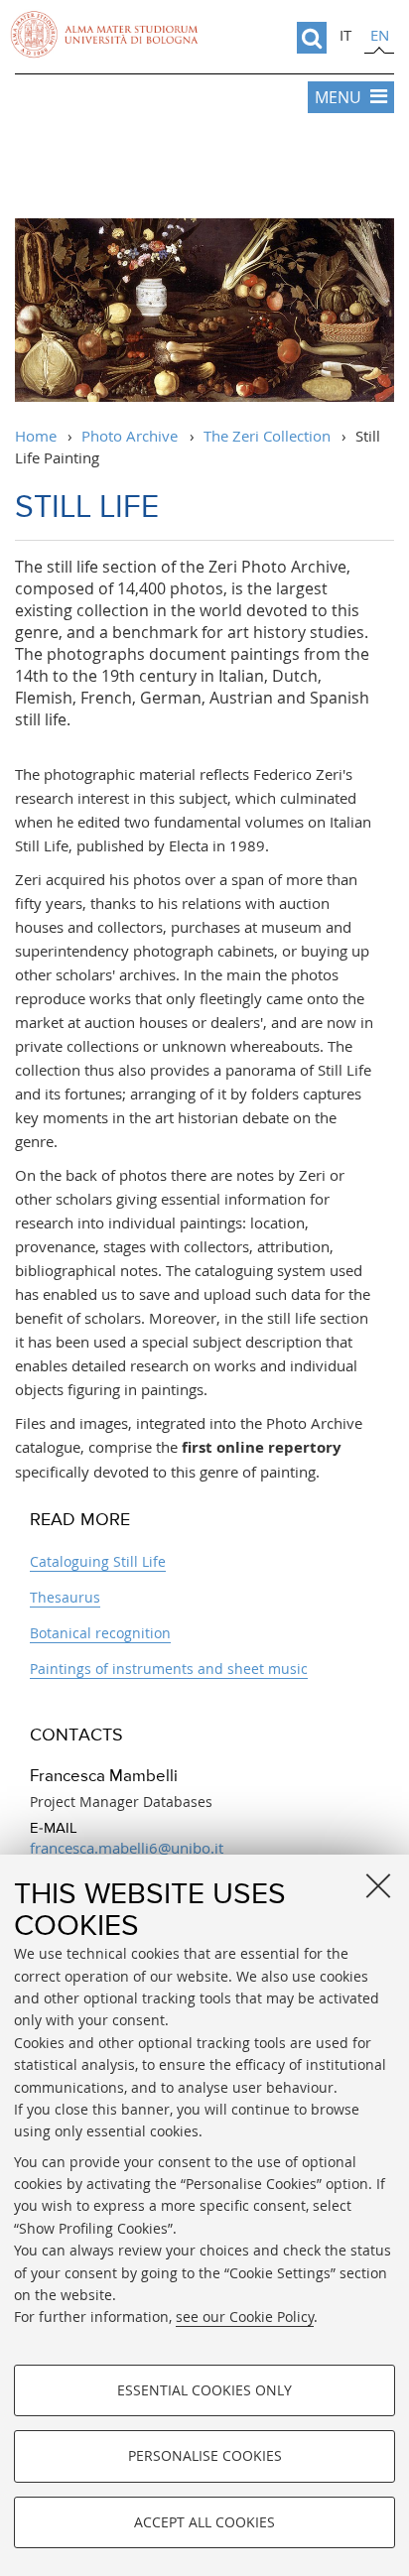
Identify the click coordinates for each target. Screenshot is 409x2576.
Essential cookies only (204, 2390)
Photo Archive (130, 436)
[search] (312, 38)
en (380, 35)
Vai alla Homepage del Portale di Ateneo (104, 35)
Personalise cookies (205, 2455)
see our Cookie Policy (245, 2317)
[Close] (378, 1885)
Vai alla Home (204, 169)
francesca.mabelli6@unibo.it (127, 1848)
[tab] (345, 38)
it (345, 35)
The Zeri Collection (267, 436)
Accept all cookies (204, 2522)
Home (36, 436)
